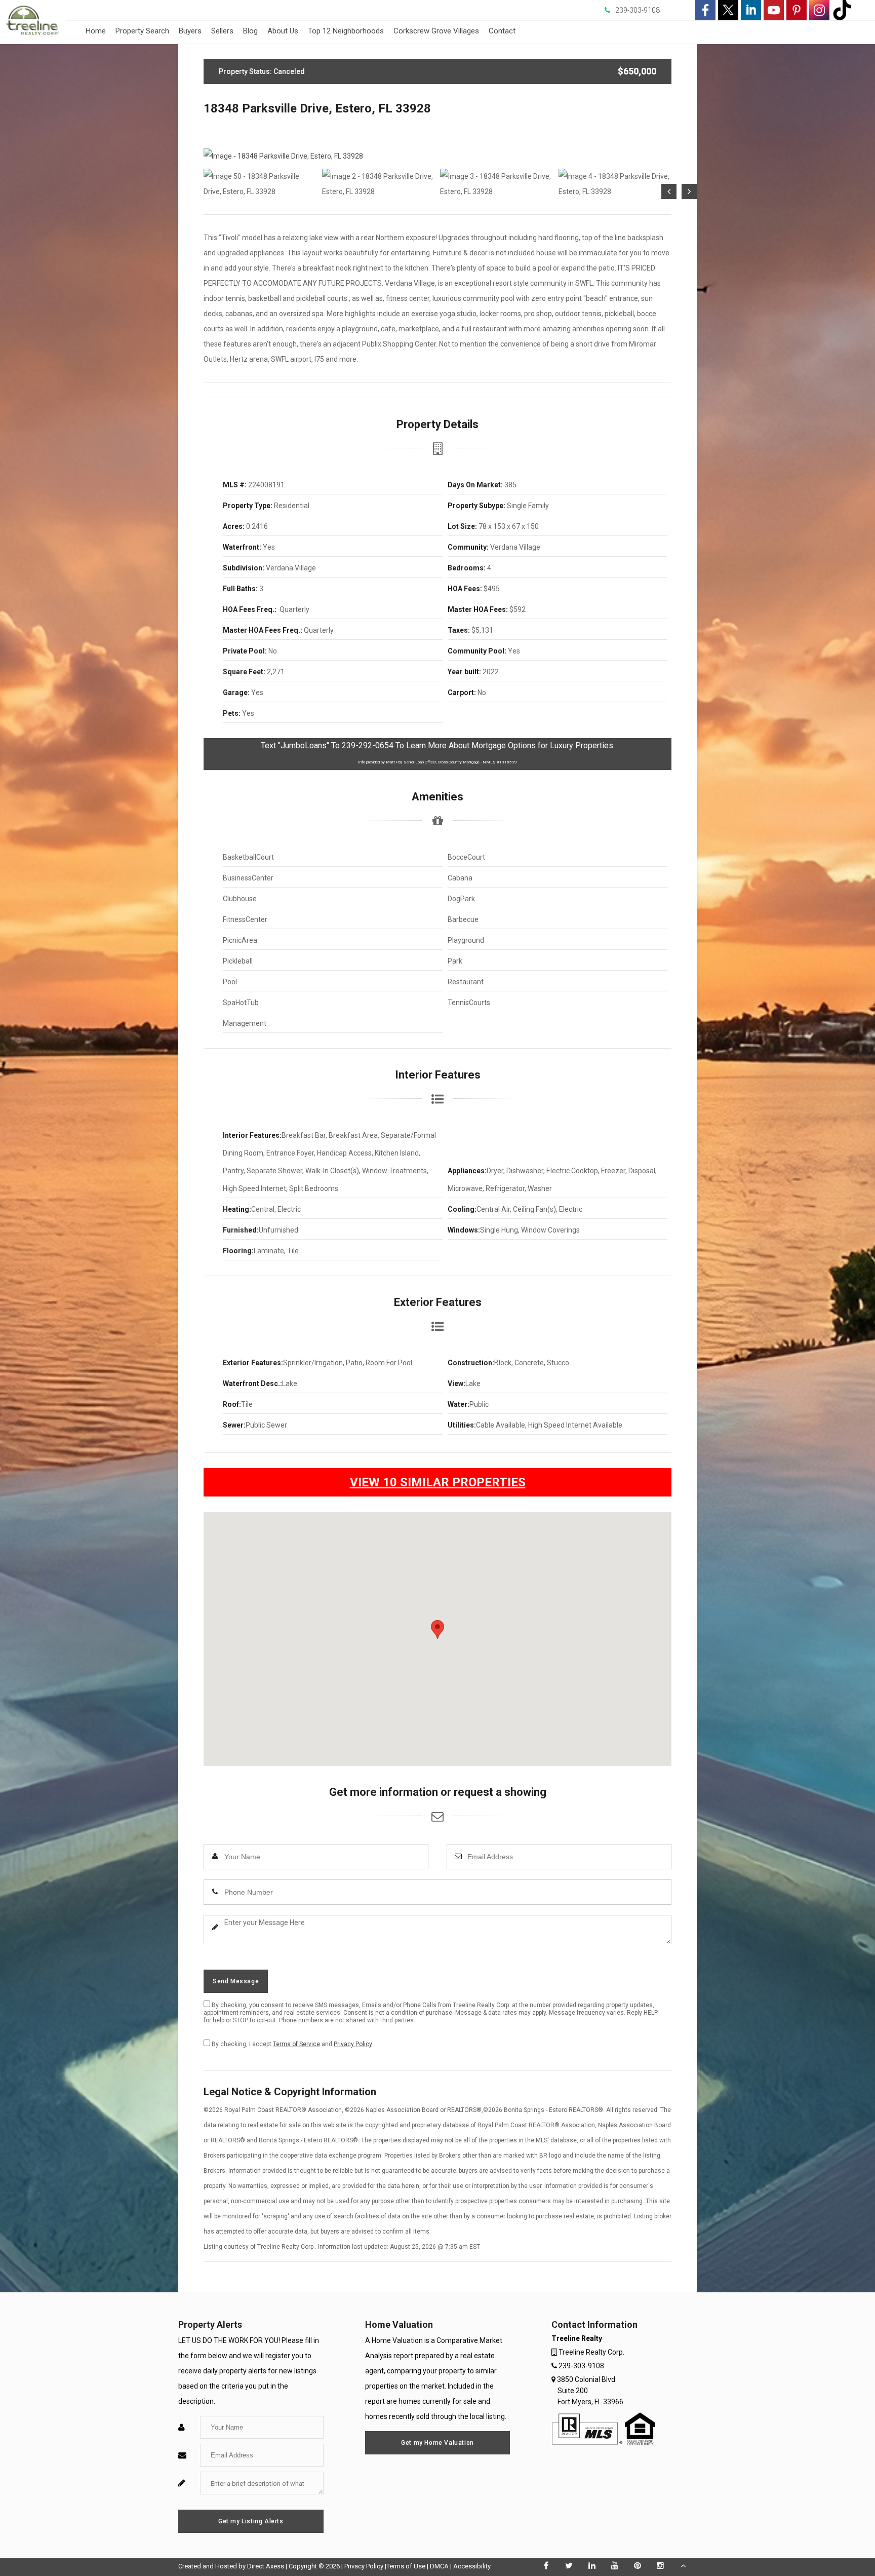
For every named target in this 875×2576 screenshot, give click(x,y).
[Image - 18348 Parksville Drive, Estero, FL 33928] (437, 156)
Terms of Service (296, 2044)
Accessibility (472, 2566)
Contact (502, 31)
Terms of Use (406, 2566)
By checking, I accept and (291, 2044)
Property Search (142, 31)
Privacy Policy (353, 2044)
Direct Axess (266, 2566)
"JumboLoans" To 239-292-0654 (336, 745)
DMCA (439, 2566)
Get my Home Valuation (437, 2443)
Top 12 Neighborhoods (346, 31)
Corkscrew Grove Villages (436, 31)
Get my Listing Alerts (251, 2521)
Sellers (222, 31)
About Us (283, 31)
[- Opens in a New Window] (705, 10)
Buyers (190, 31)
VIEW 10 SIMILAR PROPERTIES (438, 1482)
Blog (250, 31)
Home (96, 31)
